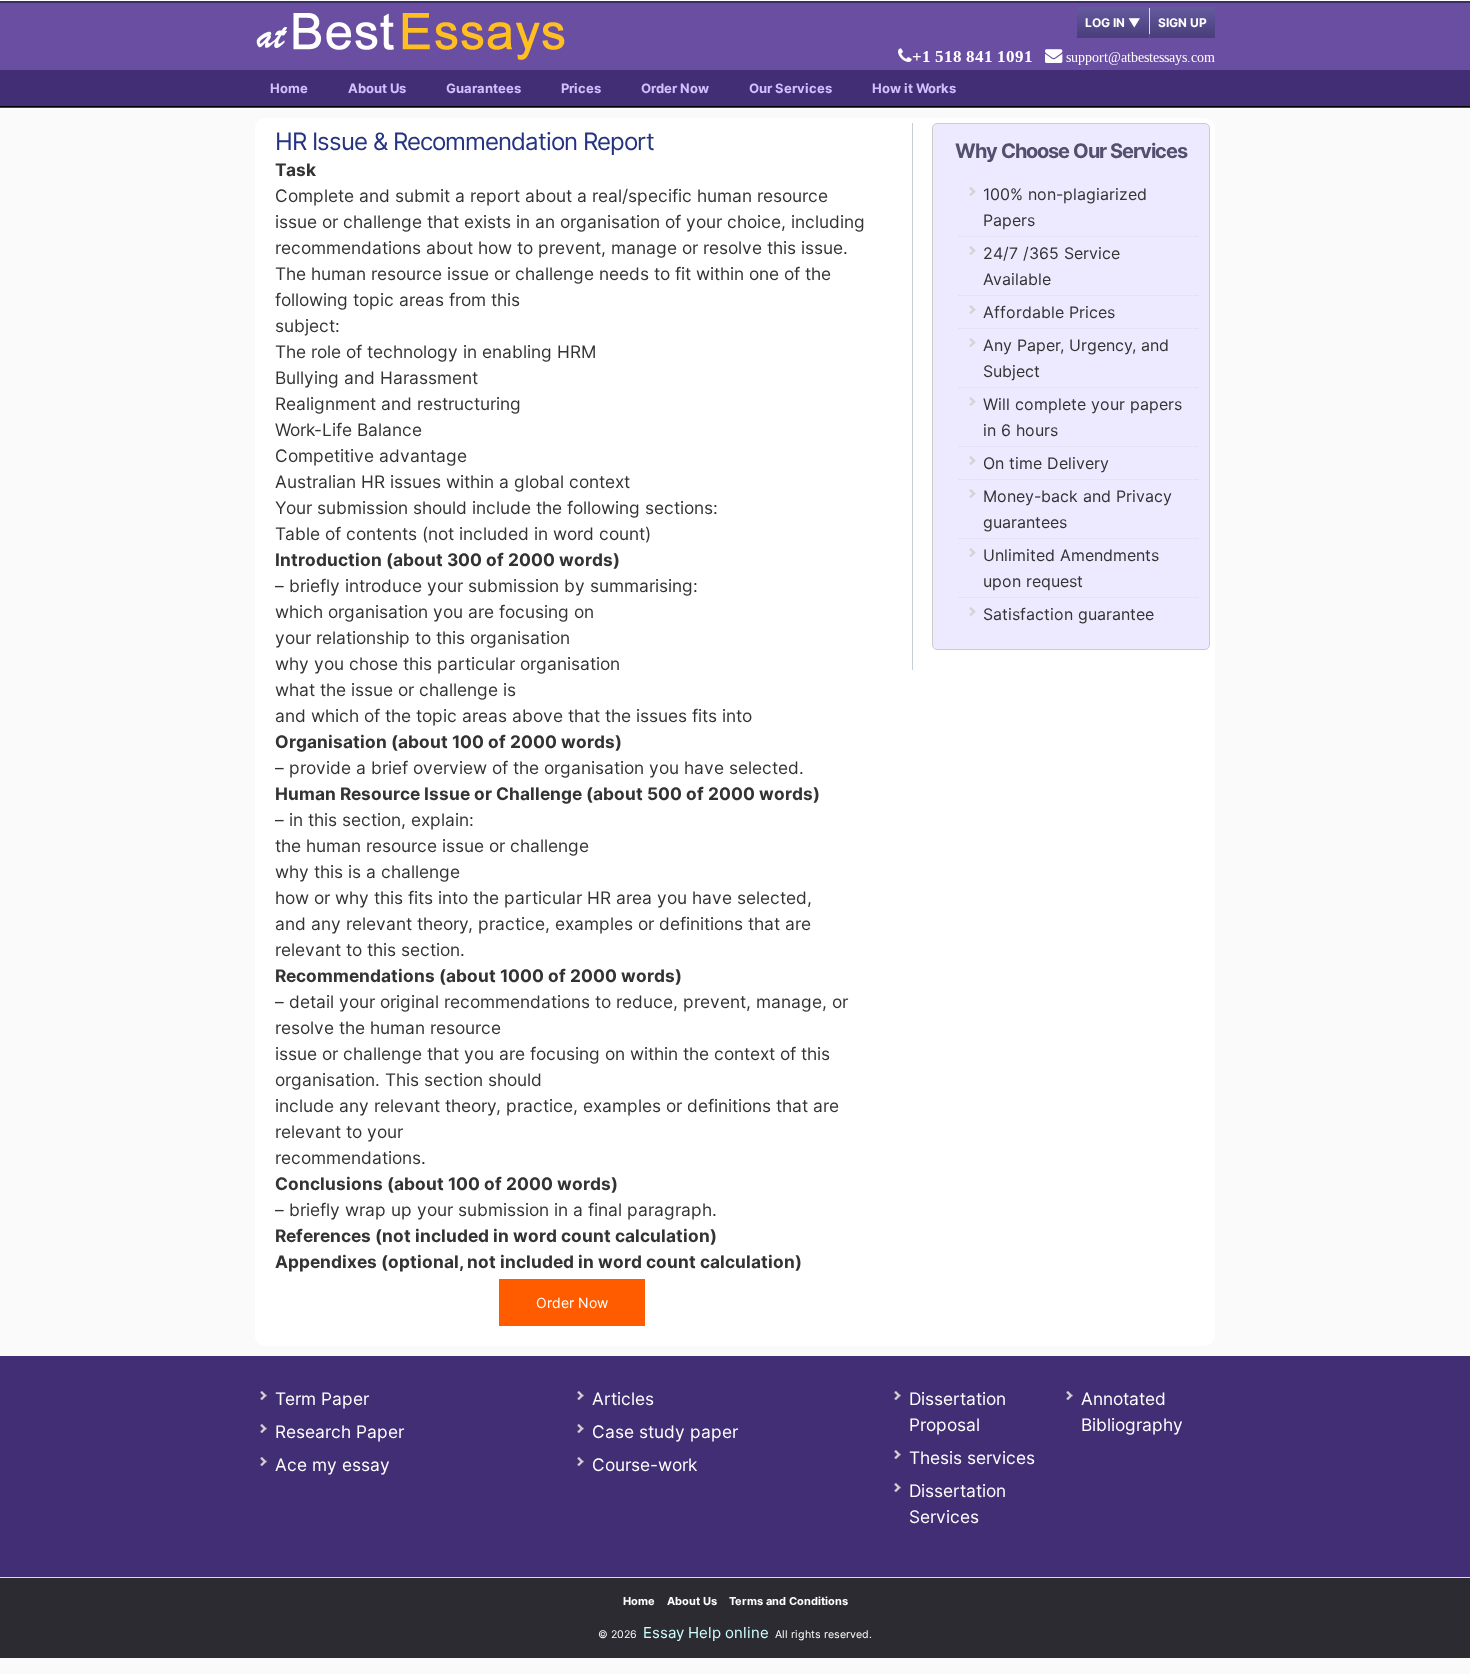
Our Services (790, 88)
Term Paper (322, 1398)
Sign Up (1182, 22)
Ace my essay (332, 1464)
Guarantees (483, 88)
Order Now (675, 88)
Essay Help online (706, 1632)
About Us (377, 88)
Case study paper (665, 1431)
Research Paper (339, 1431)
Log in (1113, 22)
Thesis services (972, 1457)
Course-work (644, 1464)
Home (289, 88)
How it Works (914, 88)
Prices (581, 88)
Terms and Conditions (788, 1601)
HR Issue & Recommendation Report (464, 141)
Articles (623, 1398)
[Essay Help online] (410, 53)
